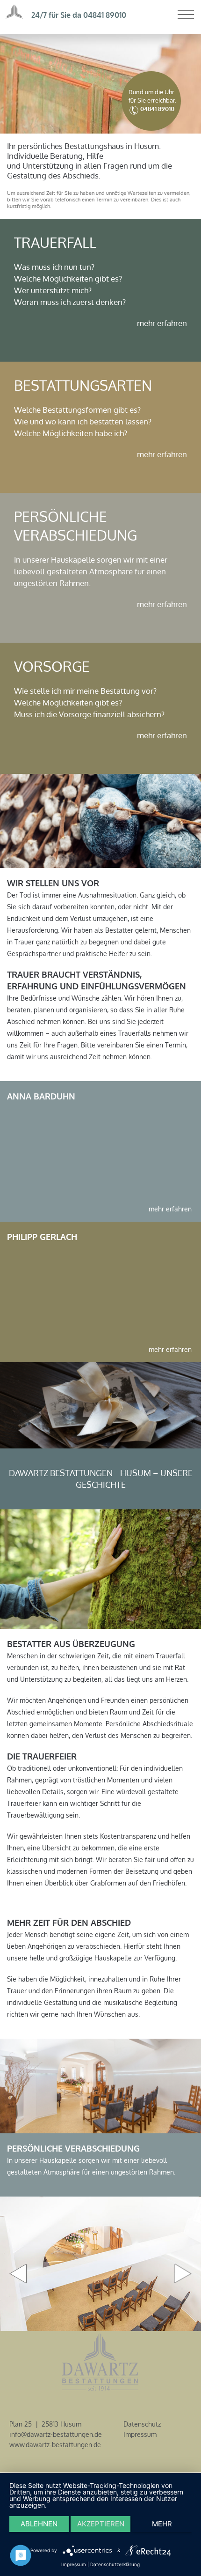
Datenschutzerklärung (115, 2564)
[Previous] (18, 2274)
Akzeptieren (101, 2524)
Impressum (140, 2434)
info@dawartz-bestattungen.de (56, 2434)
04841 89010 (105, 15)
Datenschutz (142, 2424)
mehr (162, 2524)
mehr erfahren (162, 323)
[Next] (183, 2274)
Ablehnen (39, 2524)
